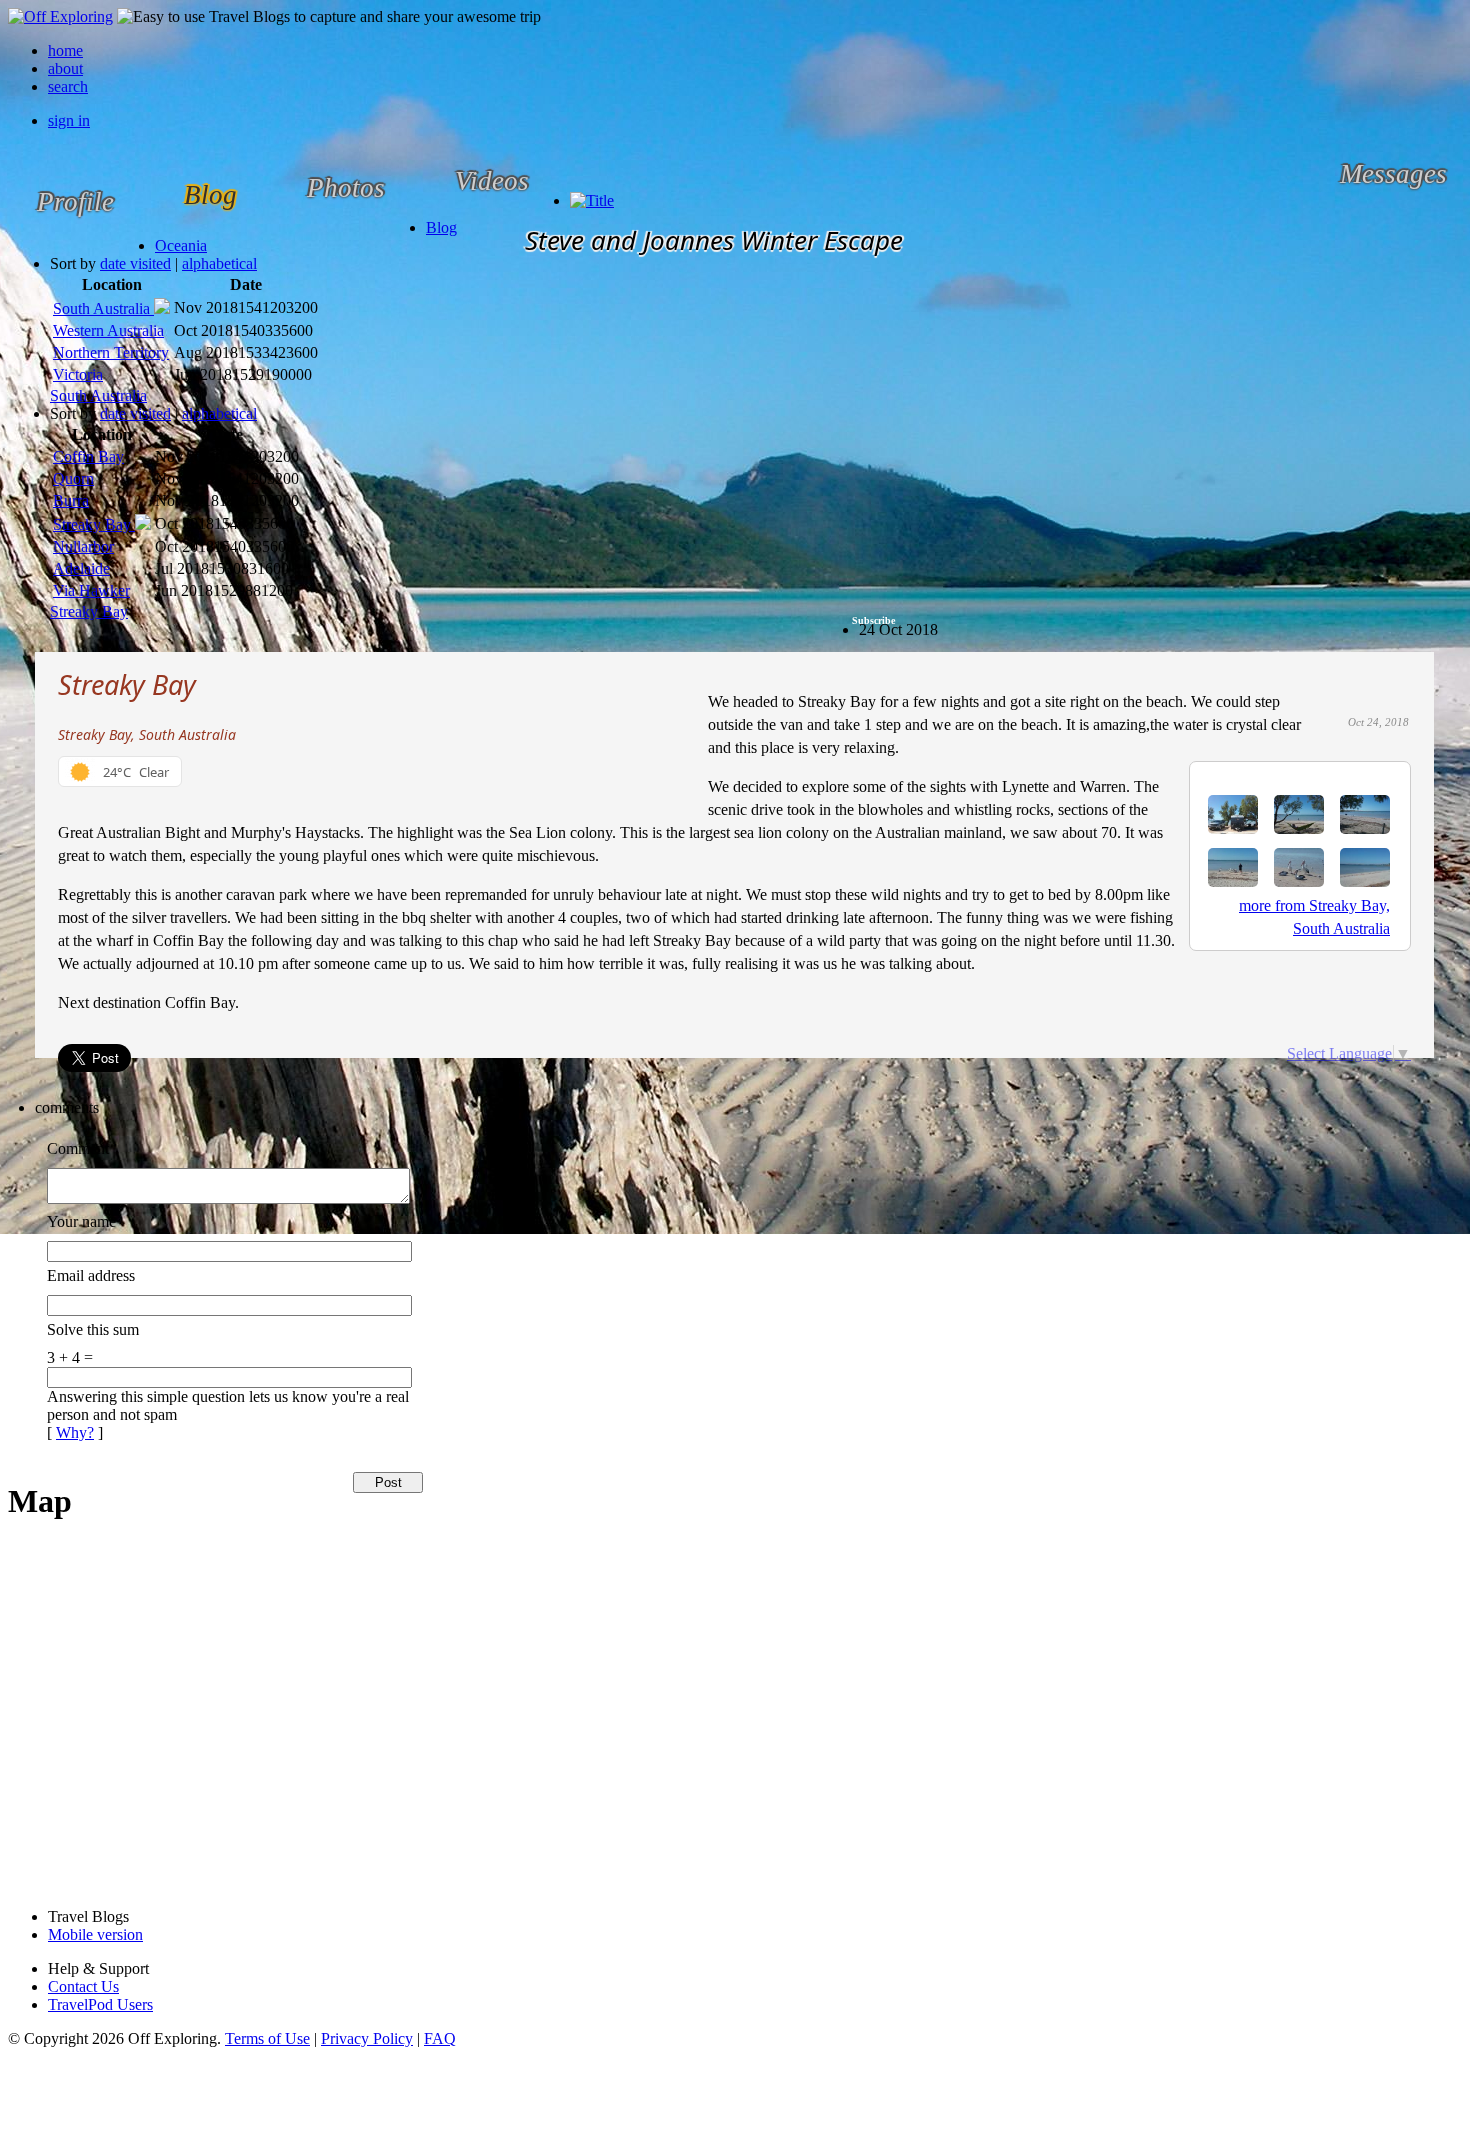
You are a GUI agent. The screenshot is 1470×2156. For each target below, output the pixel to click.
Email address (91, 1275)
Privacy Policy (367, 2038)
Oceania (181, 245)
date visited (135, 263)
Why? (75, 1432)
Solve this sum (93, 1329)
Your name (81, 1221)
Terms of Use (267, 2038)
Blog (441, 227)
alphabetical (219, 263)
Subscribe (873, 620)
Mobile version (95, 1934)
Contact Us (83, 1986)
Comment (78, 1148)
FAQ (440, 2038)
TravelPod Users (100, 2004)
